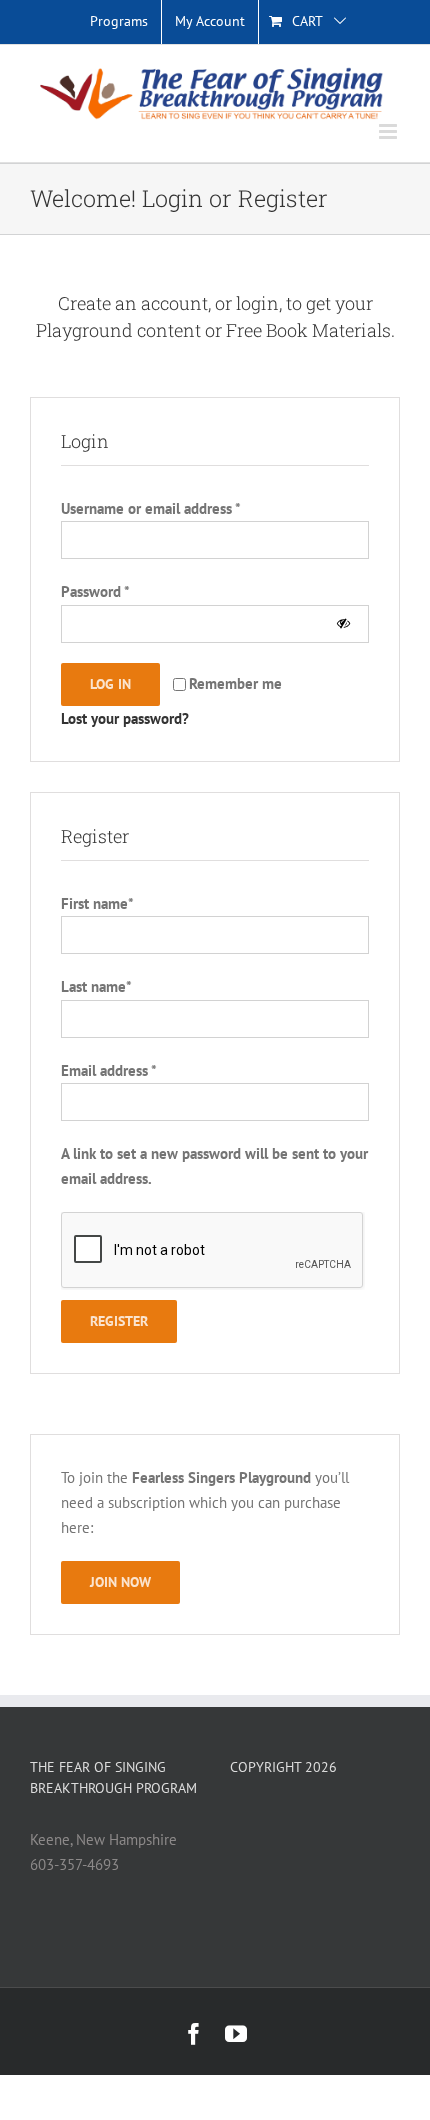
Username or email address (150, 508)
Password (95, 591)
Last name (96, 986)
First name (97, 903)
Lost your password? (125, 718)
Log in (110, 684)
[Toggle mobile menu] (389, 131)
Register (119, 1321)
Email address (108, 1070)
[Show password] (343, 623)
